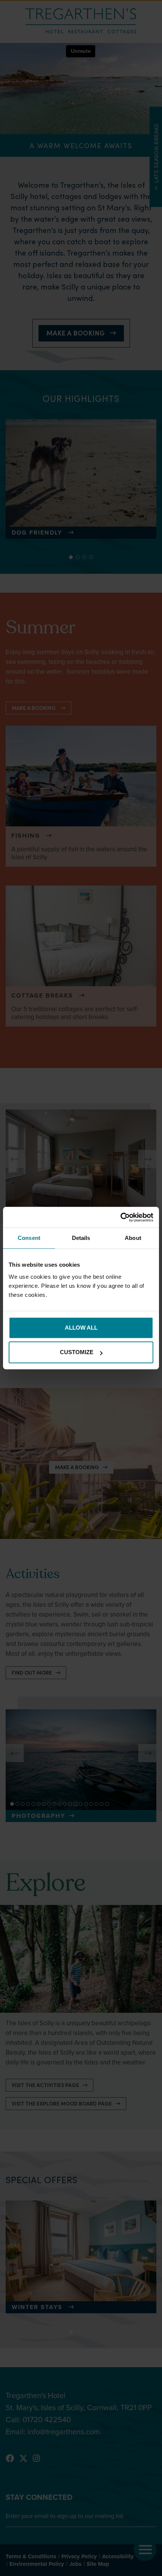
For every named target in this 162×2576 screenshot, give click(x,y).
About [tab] (133, 1238)
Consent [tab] (29, 1238)
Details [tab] (81, 1238)
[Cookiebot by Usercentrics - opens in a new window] (120, 1217)
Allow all (81, 1328)
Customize (77, 1352)
